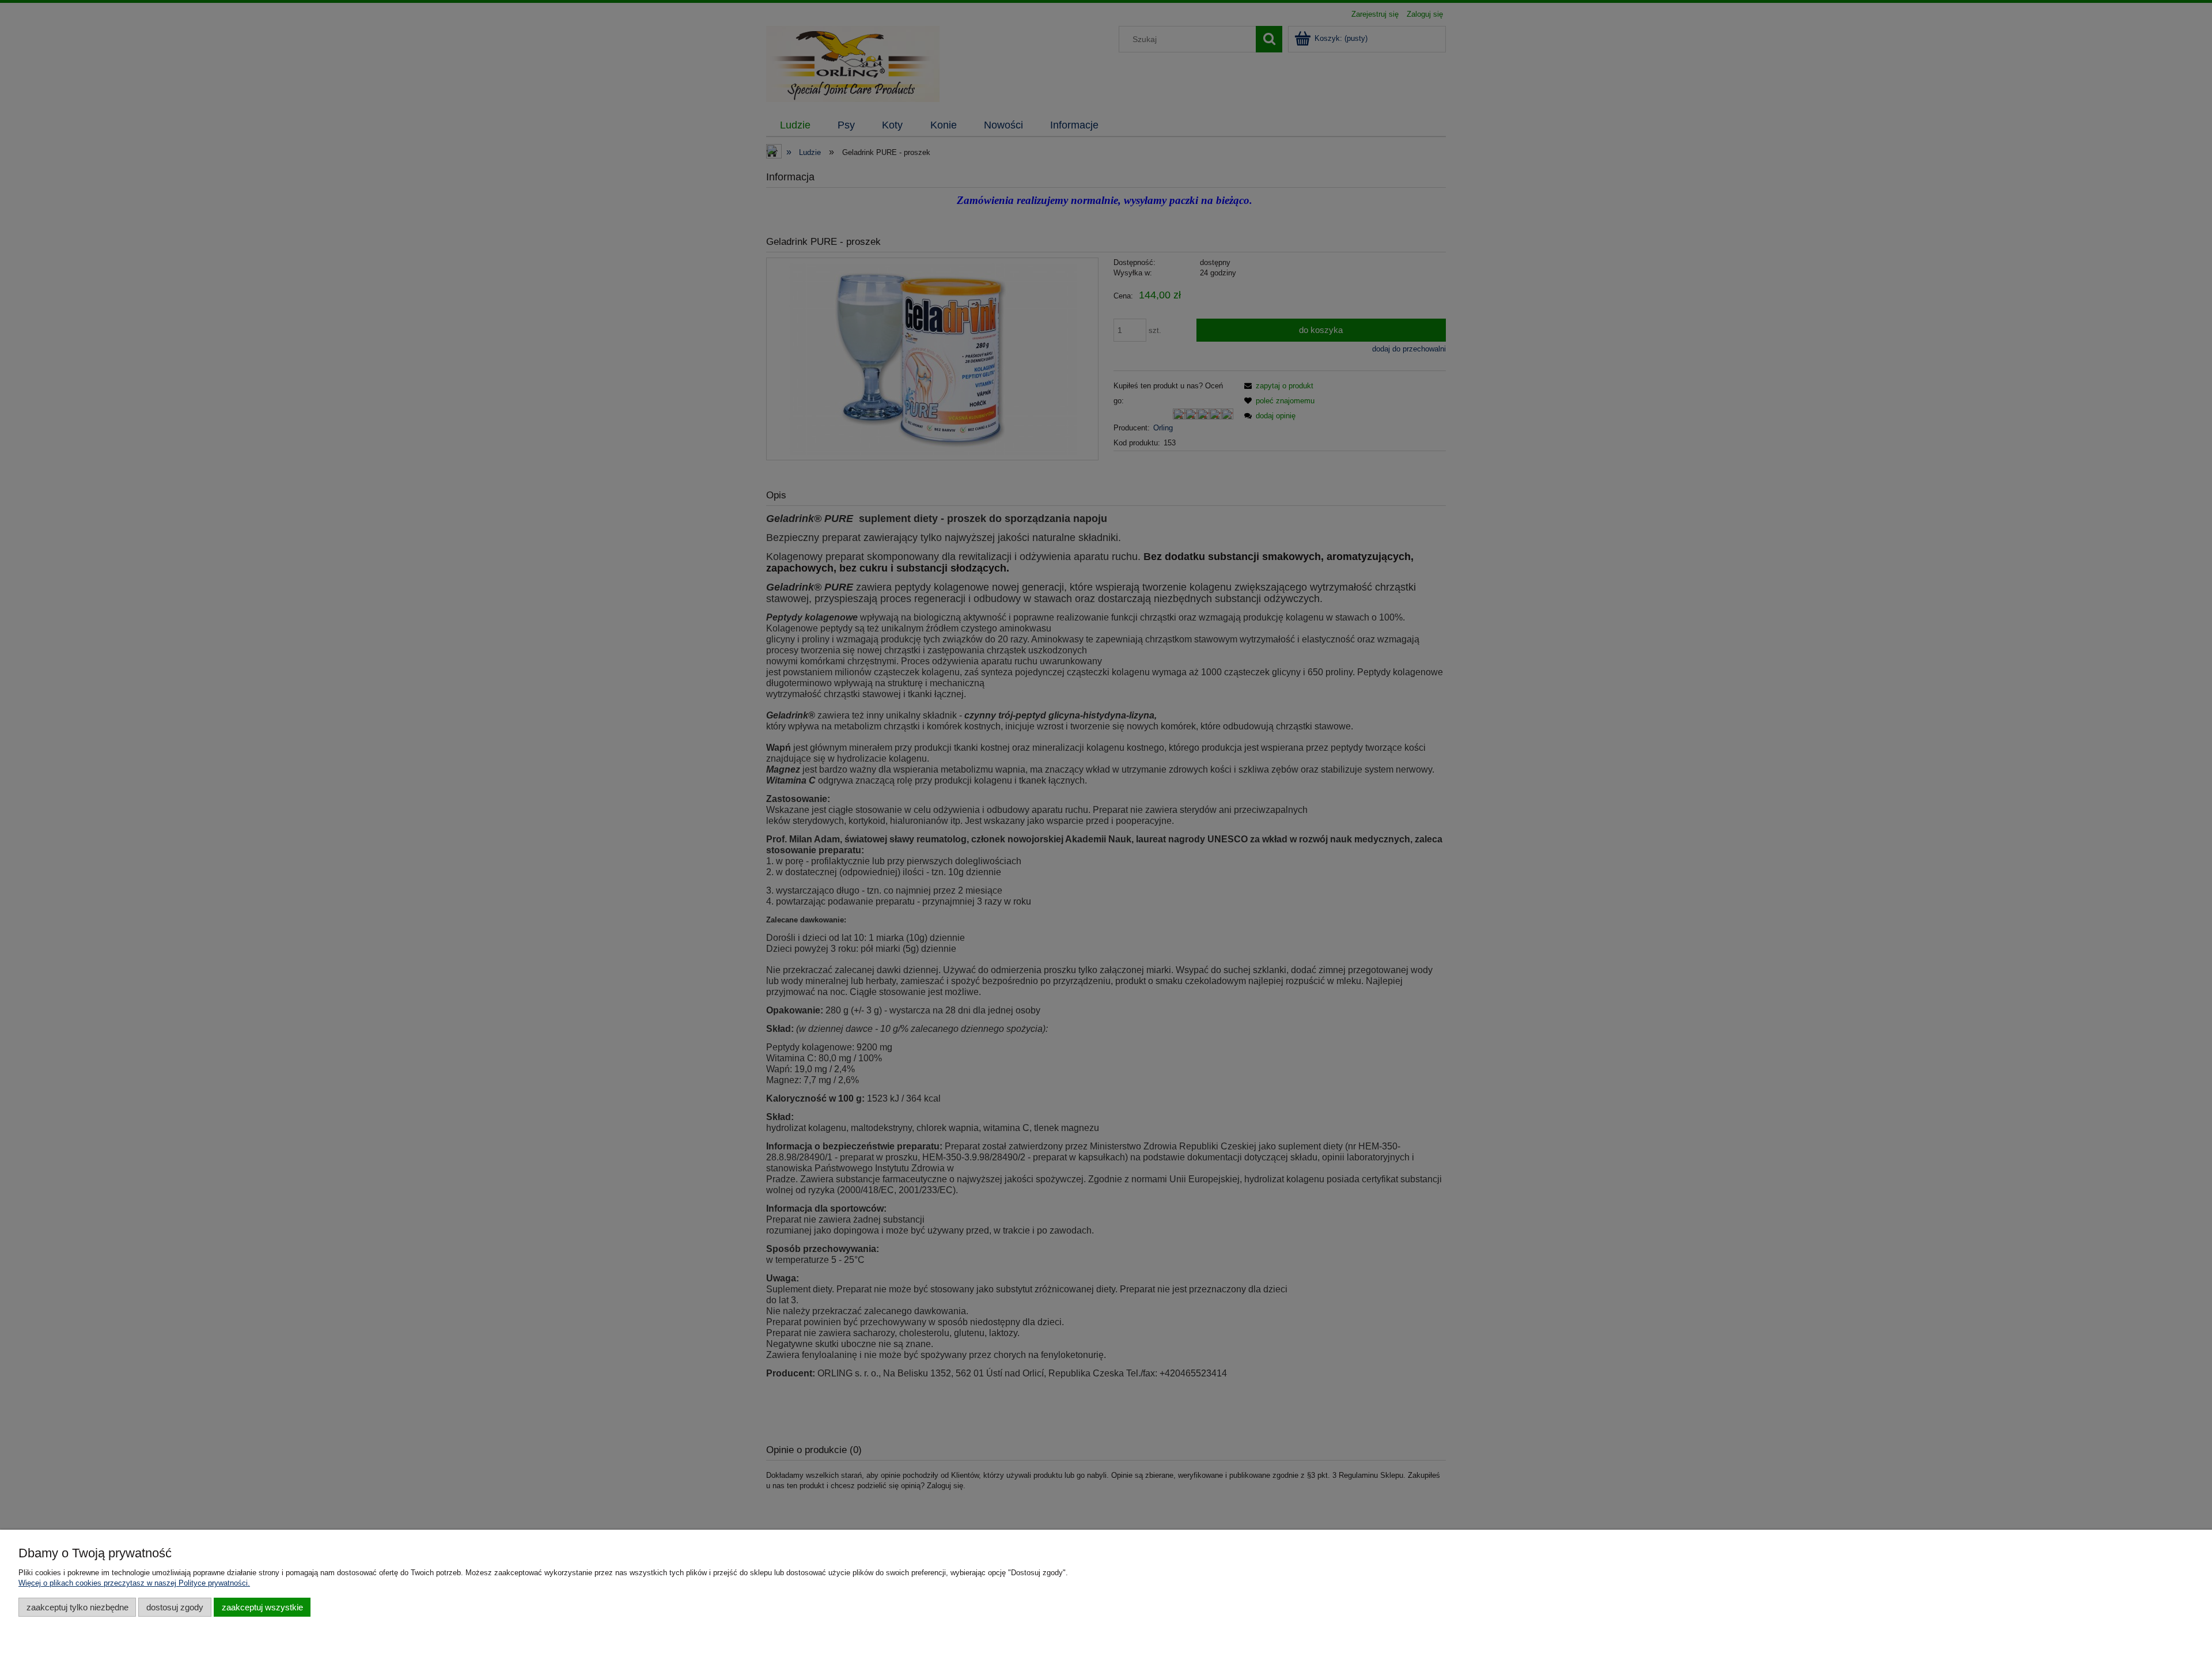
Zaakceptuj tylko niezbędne (77, 1607)
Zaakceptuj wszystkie (262, 1607)
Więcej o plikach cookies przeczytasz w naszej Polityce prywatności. (134, 1583)
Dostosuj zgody (175, 1607)
